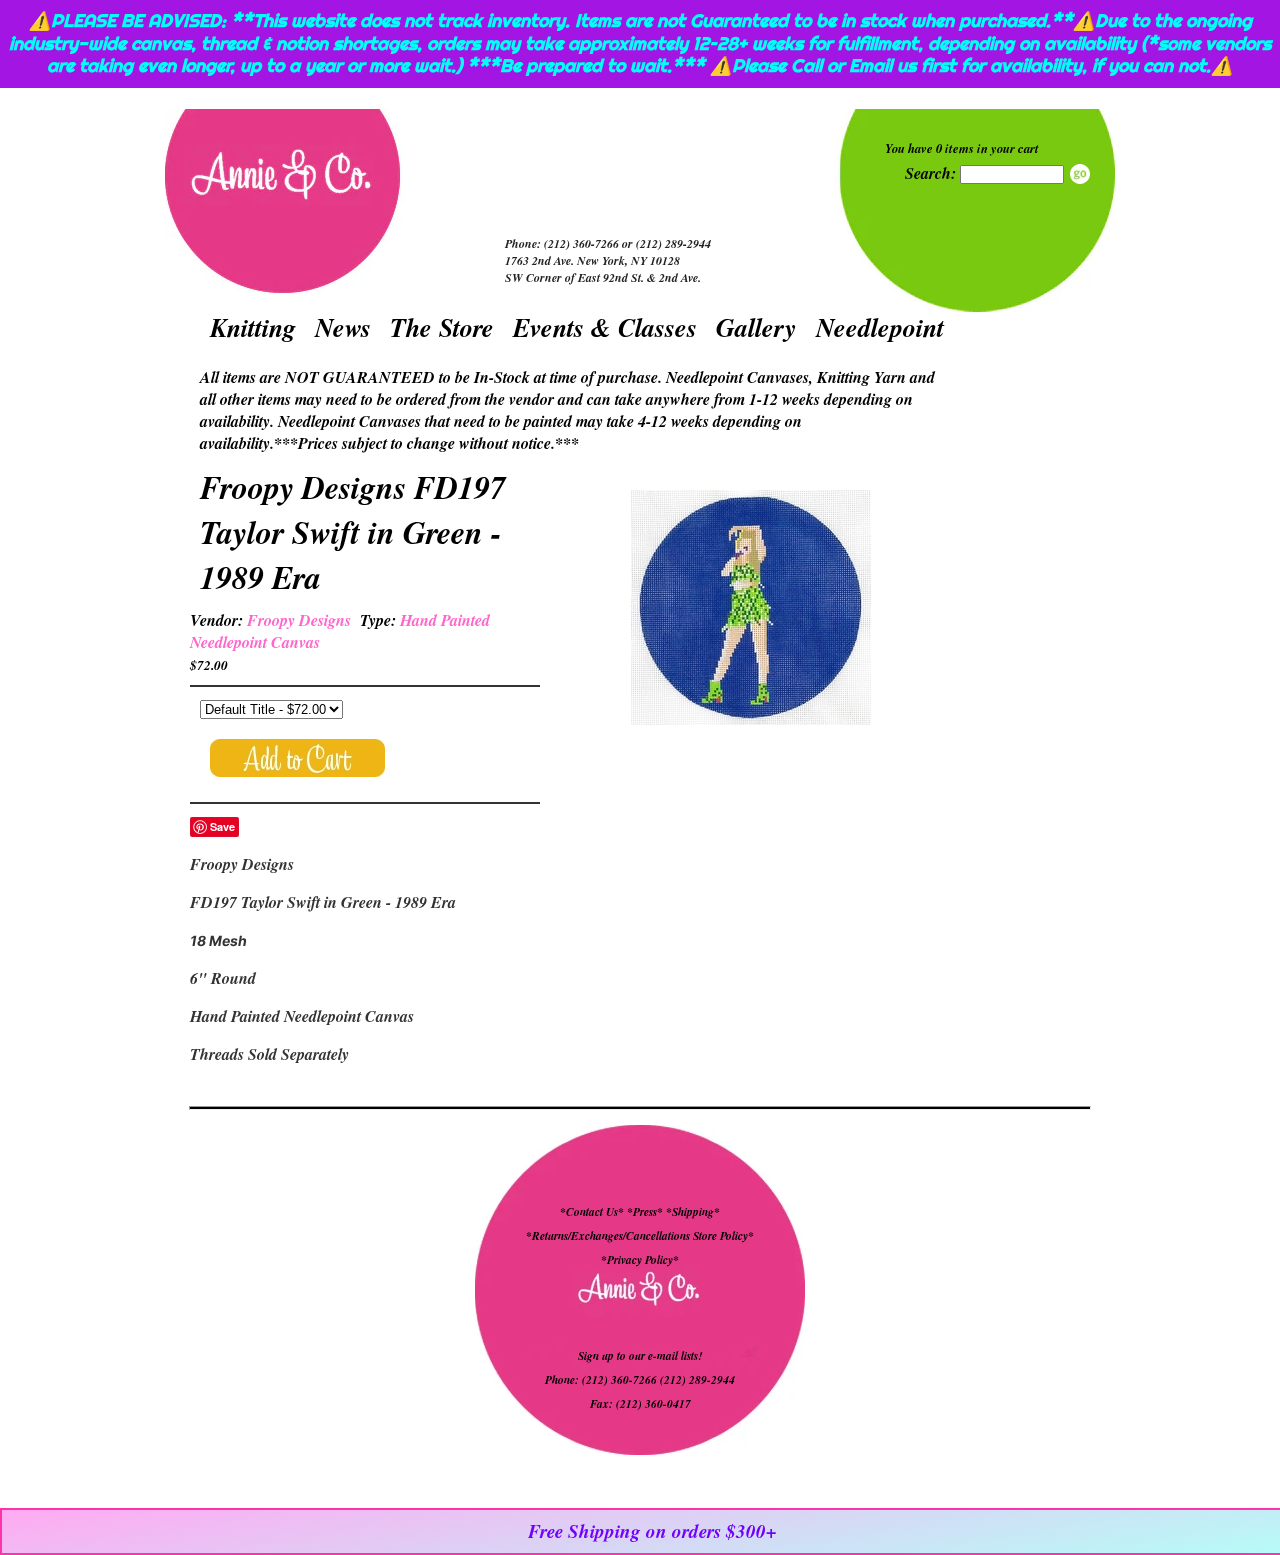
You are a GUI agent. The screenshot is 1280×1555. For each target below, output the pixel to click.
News (343, 327)
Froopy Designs (299, 620)
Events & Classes (605, 327)
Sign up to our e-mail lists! (640, 1356)
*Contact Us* (592, 1212)
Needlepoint (880, 327)
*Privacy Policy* (640, 1260)
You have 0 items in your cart (962, 148)
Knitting (253, 327)
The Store (442, 327)
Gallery (756, 327)
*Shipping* (693, 1212)
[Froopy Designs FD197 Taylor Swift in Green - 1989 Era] (751, 610)
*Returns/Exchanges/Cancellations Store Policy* (640, 1236)
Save (222, 826)
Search (1080, 174)
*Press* (646, 1212)
